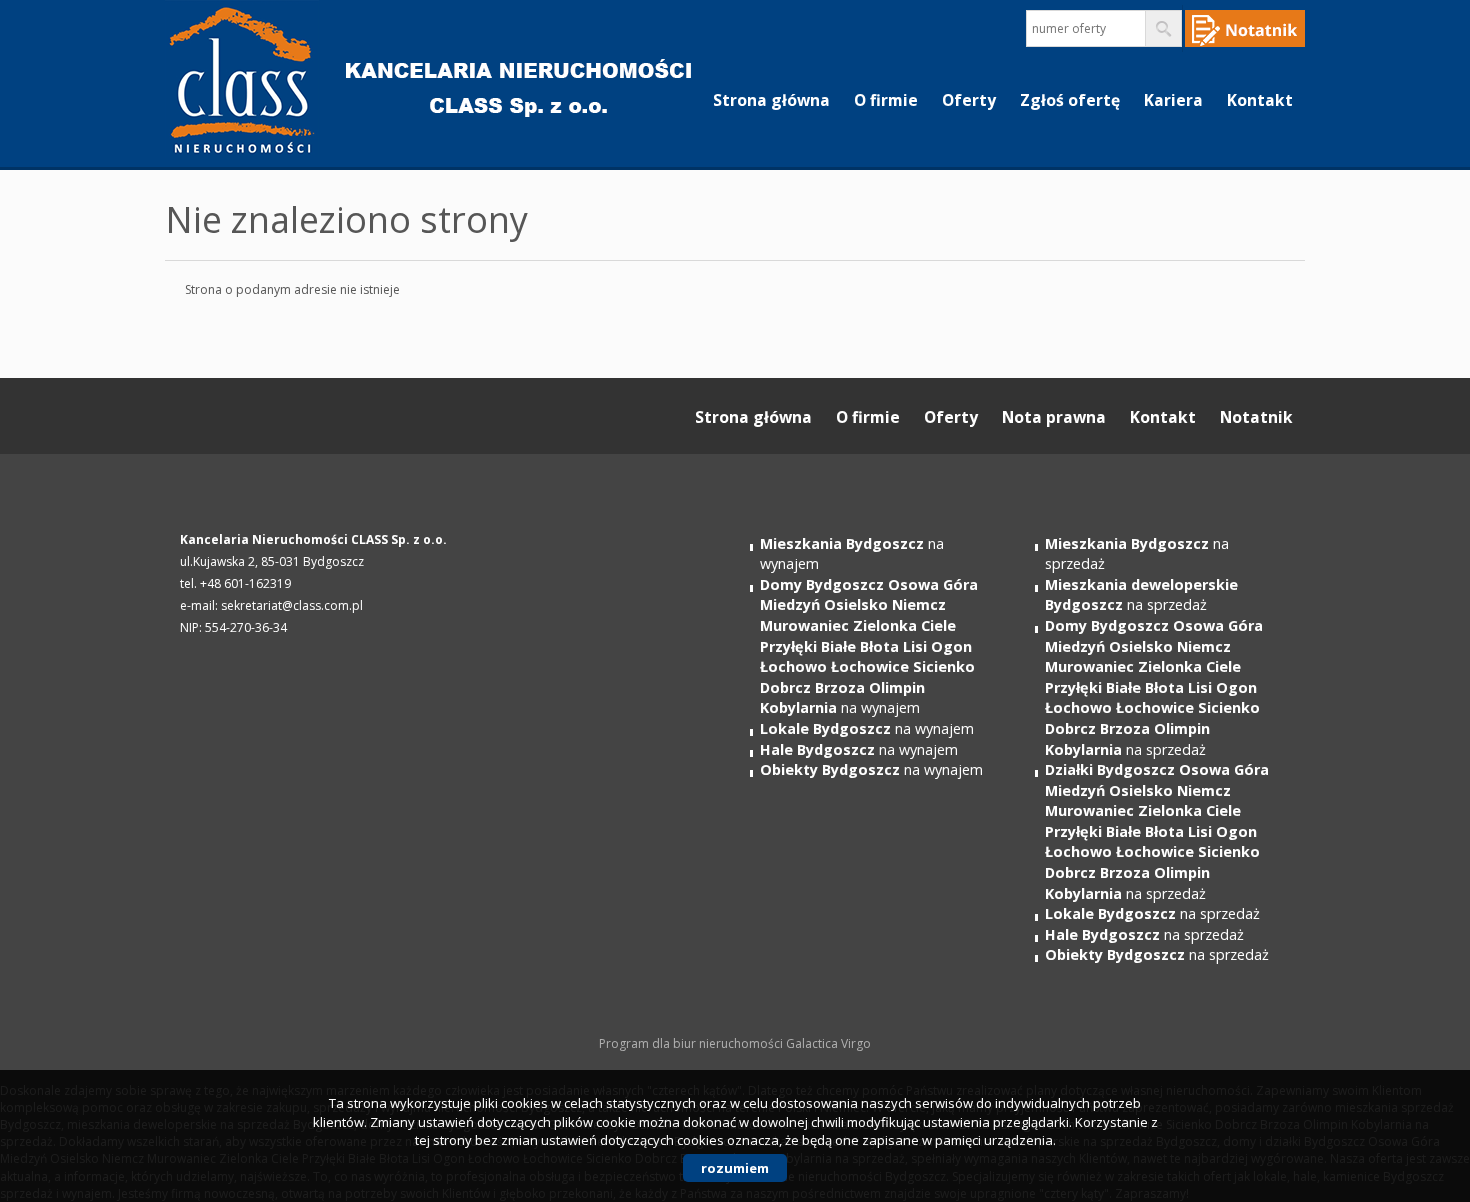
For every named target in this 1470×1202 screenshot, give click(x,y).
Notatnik (1256, 417)
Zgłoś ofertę (1070, 100)
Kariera (1173, 100)
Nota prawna (1054, 417)
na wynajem (869, 646)
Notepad (1245, 28)
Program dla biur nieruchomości (692, 1043)
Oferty (969, 100)
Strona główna (771, 100)
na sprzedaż (1141, 595)
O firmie (886, 100)
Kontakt (1260, 100)
